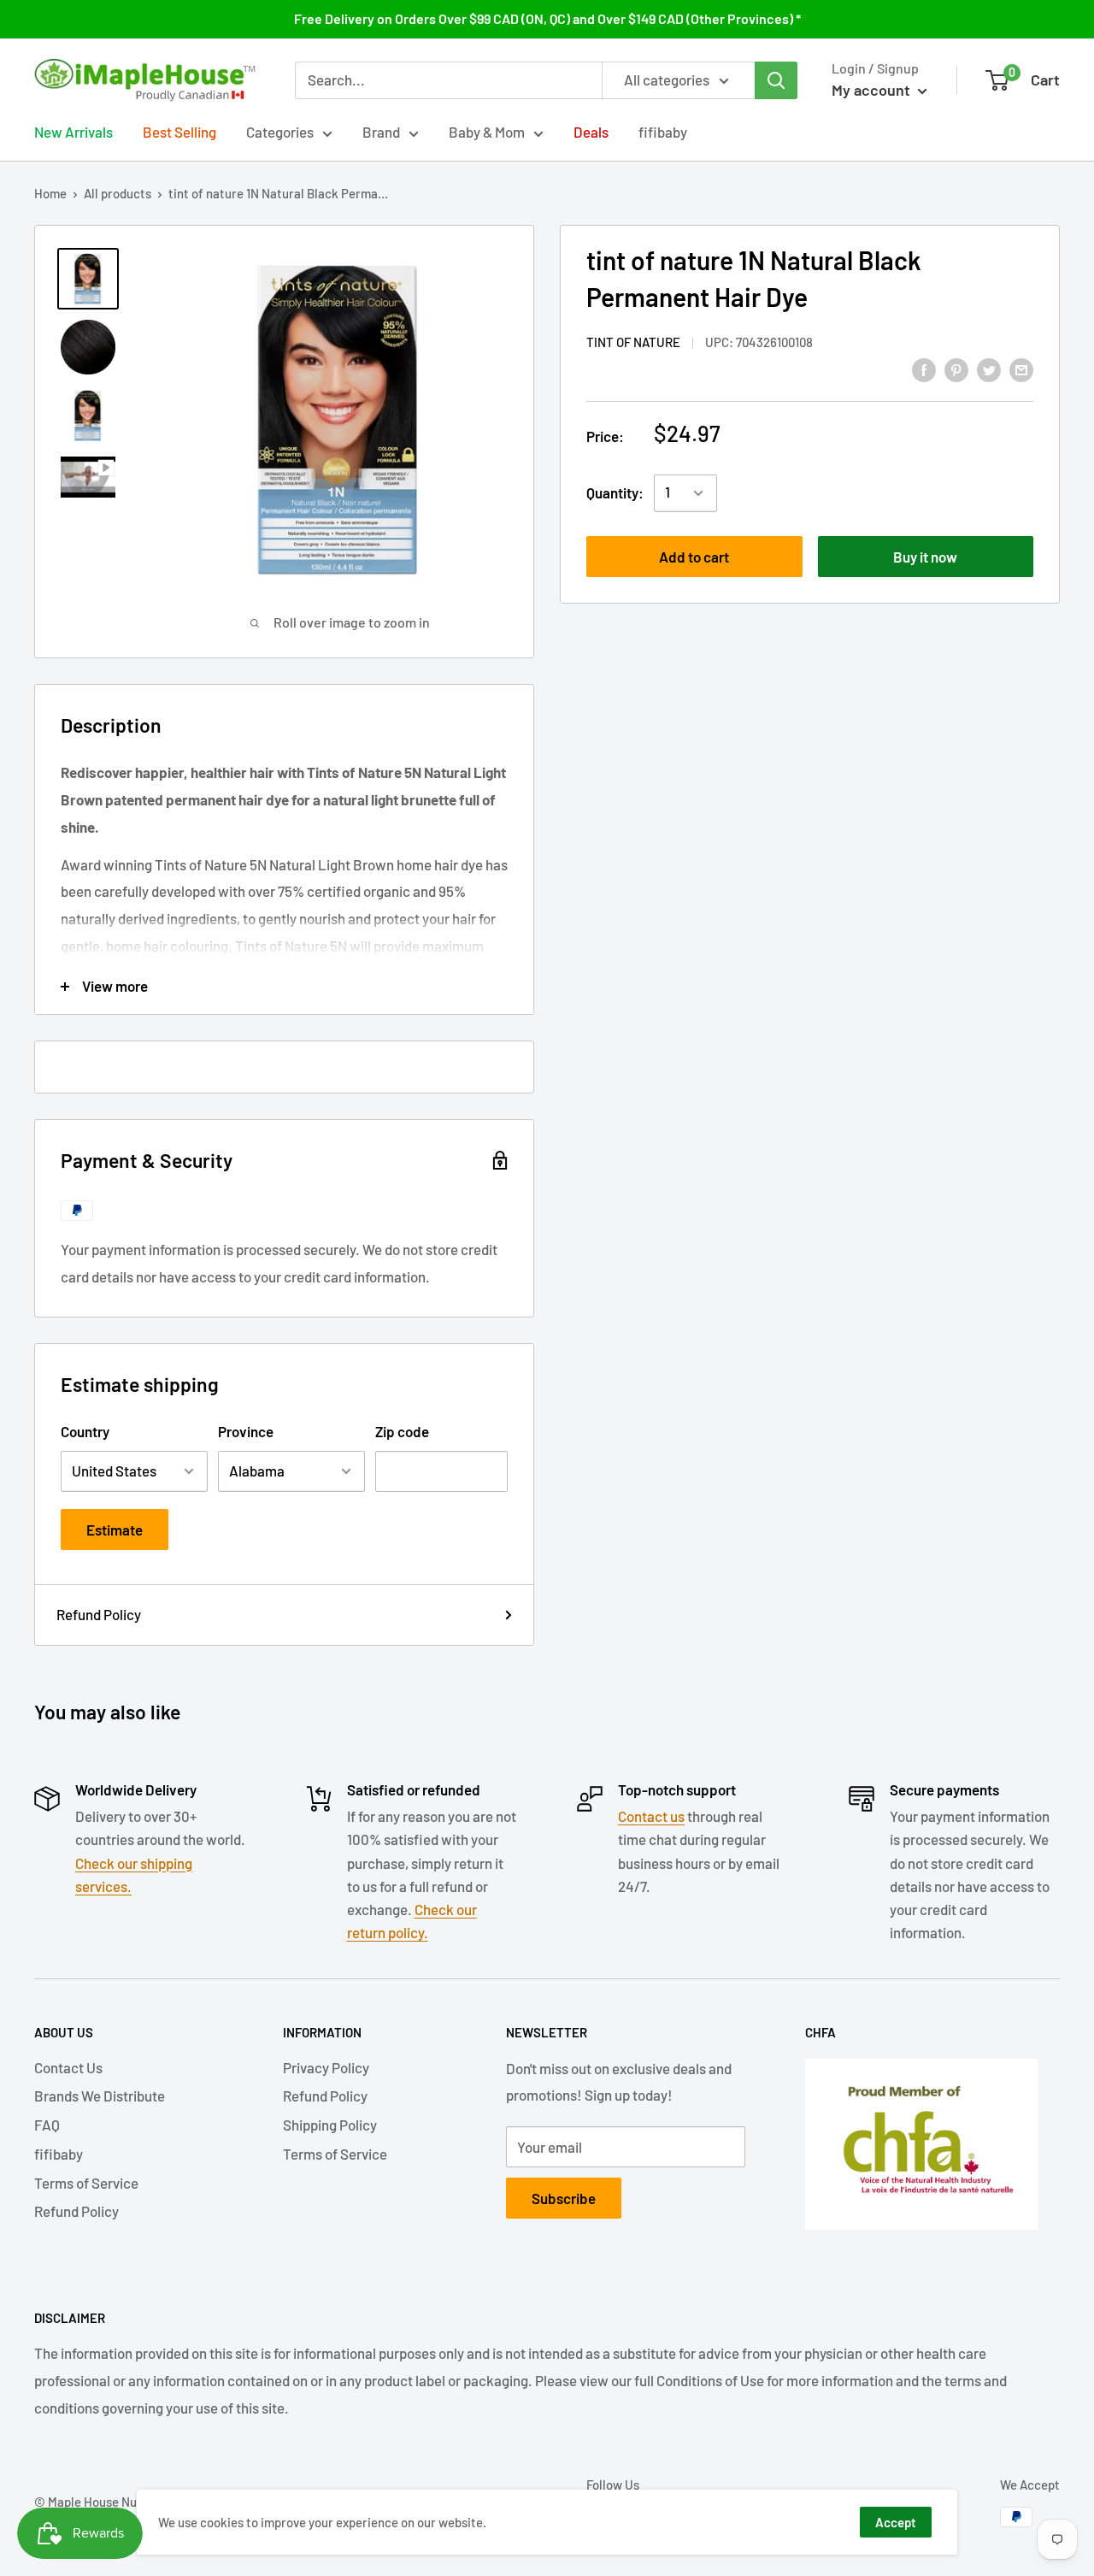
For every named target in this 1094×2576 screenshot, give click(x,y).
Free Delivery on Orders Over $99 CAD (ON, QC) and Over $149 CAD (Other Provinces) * (547, 18)
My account (873, 90)
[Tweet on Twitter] (989, 368)
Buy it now (925, 557)
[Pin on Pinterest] (956, 368)
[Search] (776, 80)
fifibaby (663, 132)
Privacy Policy (326, 2067)
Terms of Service (86, 2183)
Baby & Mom (487, 132)
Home (50, 193)
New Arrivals (74, 132)
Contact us (651, 1816)
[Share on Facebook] (924, 368)
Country (85, 1431)
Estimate (115, 1530)
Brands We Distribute (100, 2096)
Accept (896, 2522)
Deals (591, 132)
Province (246, 1431)
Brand (381, 132)
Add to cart (694, 557)
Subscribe (564, 2198)
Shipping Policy (330, 2125)
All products (118, 193)
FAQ (47, 2125)
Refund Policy (99, 1614)
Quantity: (615, 492)
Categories (280, 132)
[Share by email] (1021, 368)
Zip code (402, 1431)
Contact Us (68, 2067)
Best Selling (179, 132)
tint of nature (633, 342)
